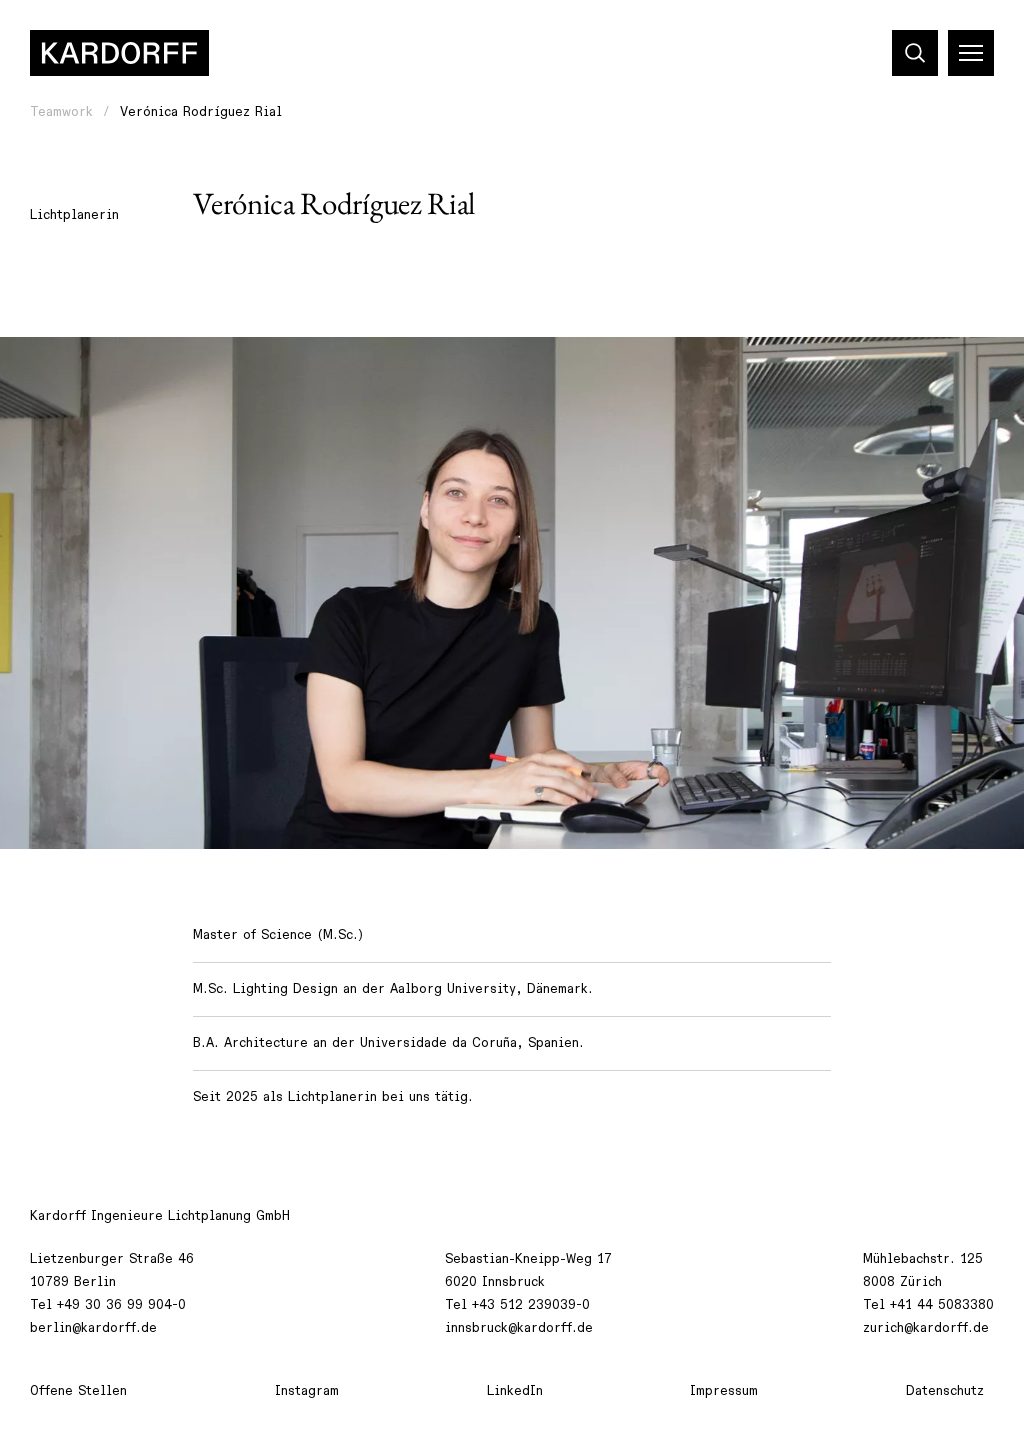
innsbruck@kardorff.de (519, 1328)
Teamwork (61, 112)
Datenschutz (945, 1391)
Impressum (724, 1391)
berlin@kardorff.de (93, 1328)
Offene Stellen (78, 1391)
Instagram (307, 1391)
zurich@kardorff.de (926, 1328)
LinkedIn (515, 1391)
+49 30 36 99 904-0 (121, 1305)
